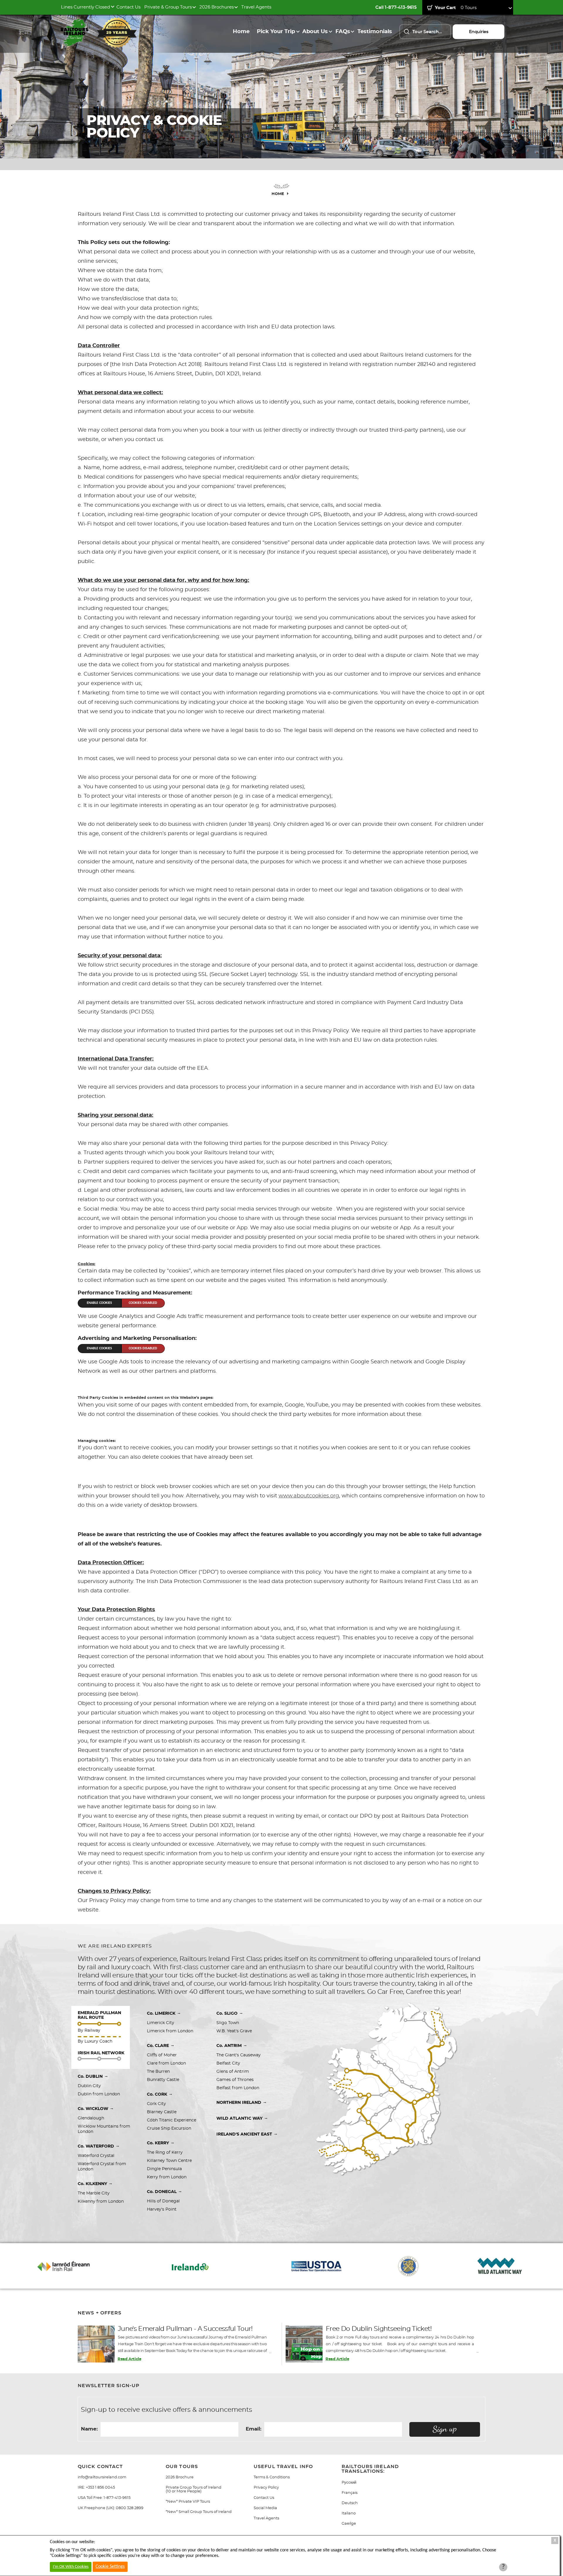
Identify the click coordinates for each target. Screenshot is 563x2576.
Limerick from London (170, 2031)
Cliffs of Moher (162, 2055)
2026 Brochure (180, 2477)
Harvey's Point (162, 2209)
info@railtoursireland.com (102, 2477)
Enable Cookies (99, 1303)
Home (241, 32)
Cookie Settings (110, 2567)
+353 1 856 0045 (100, 2488)
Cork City (156, 2104)
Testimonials (375, 32)
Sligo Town (228, 2023)
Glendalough (91, 2118)
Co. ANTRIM (232, 2045)
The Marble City (94, 2193)
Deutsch (350, 2503)
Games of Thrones (235, 2080)
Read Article (129, 2359)
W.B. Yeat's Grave (234, 2031)
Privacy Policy (266, 2488)
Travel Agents (256, 7)
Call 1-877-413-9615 (396, 7)
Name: (89, 2429)
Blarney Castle (162, 2112)
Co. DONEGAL (165, 2192)
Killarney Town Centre (169, 2161)
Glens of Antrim (233, 2072)
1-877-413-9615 (117, 2498)
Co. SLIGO (230, 2013)
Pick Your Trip (276, 32)
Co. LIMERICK (164, 2013)
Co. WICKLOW (96, 2109)
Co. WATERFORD (99, 2146)
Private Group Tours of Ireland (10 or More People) (194, 2489)
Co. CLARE (161, 2045)
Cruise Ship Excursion (169, 2128)
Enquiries (479, 32)
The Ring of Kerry (165, 2153)
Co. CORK (160, 2094)
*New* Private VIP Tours (188, 2502)
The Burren (158, 2072)
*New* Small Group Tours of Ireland (199, 2512)
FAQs (343, 32)
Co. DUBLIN (93, 2076)
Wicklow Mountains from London (105, 2129)
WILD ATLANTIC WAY (242, 2118)
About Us (315, 32)
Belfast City (229, 2063)
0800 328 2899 (130, 2508)
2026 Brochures (217, 7)
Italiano (349, 2513)
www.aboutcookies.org (309, 1496)
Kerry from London (167, 2177)
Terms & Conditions (272, 2477)
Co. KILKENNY (95, 2184)
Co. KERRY (161, 2143)
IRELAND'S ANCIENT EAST (247, 2134)
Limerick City (161, 2023)
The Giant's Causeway (239, 2055)
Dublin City (89, 2086)
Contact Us (128, 7)
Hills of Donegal (163, 2201)
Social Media (265, 2508)
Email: (253, 2429)
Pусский (349, 2483)
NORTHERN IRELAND (242, 2102)
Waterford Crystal (96, 2156)
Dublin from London (99, 2094)
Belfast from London (238, 2088)
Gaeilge (349, 2524)
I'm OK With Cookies (71, 2567)
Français (350, 2493)
